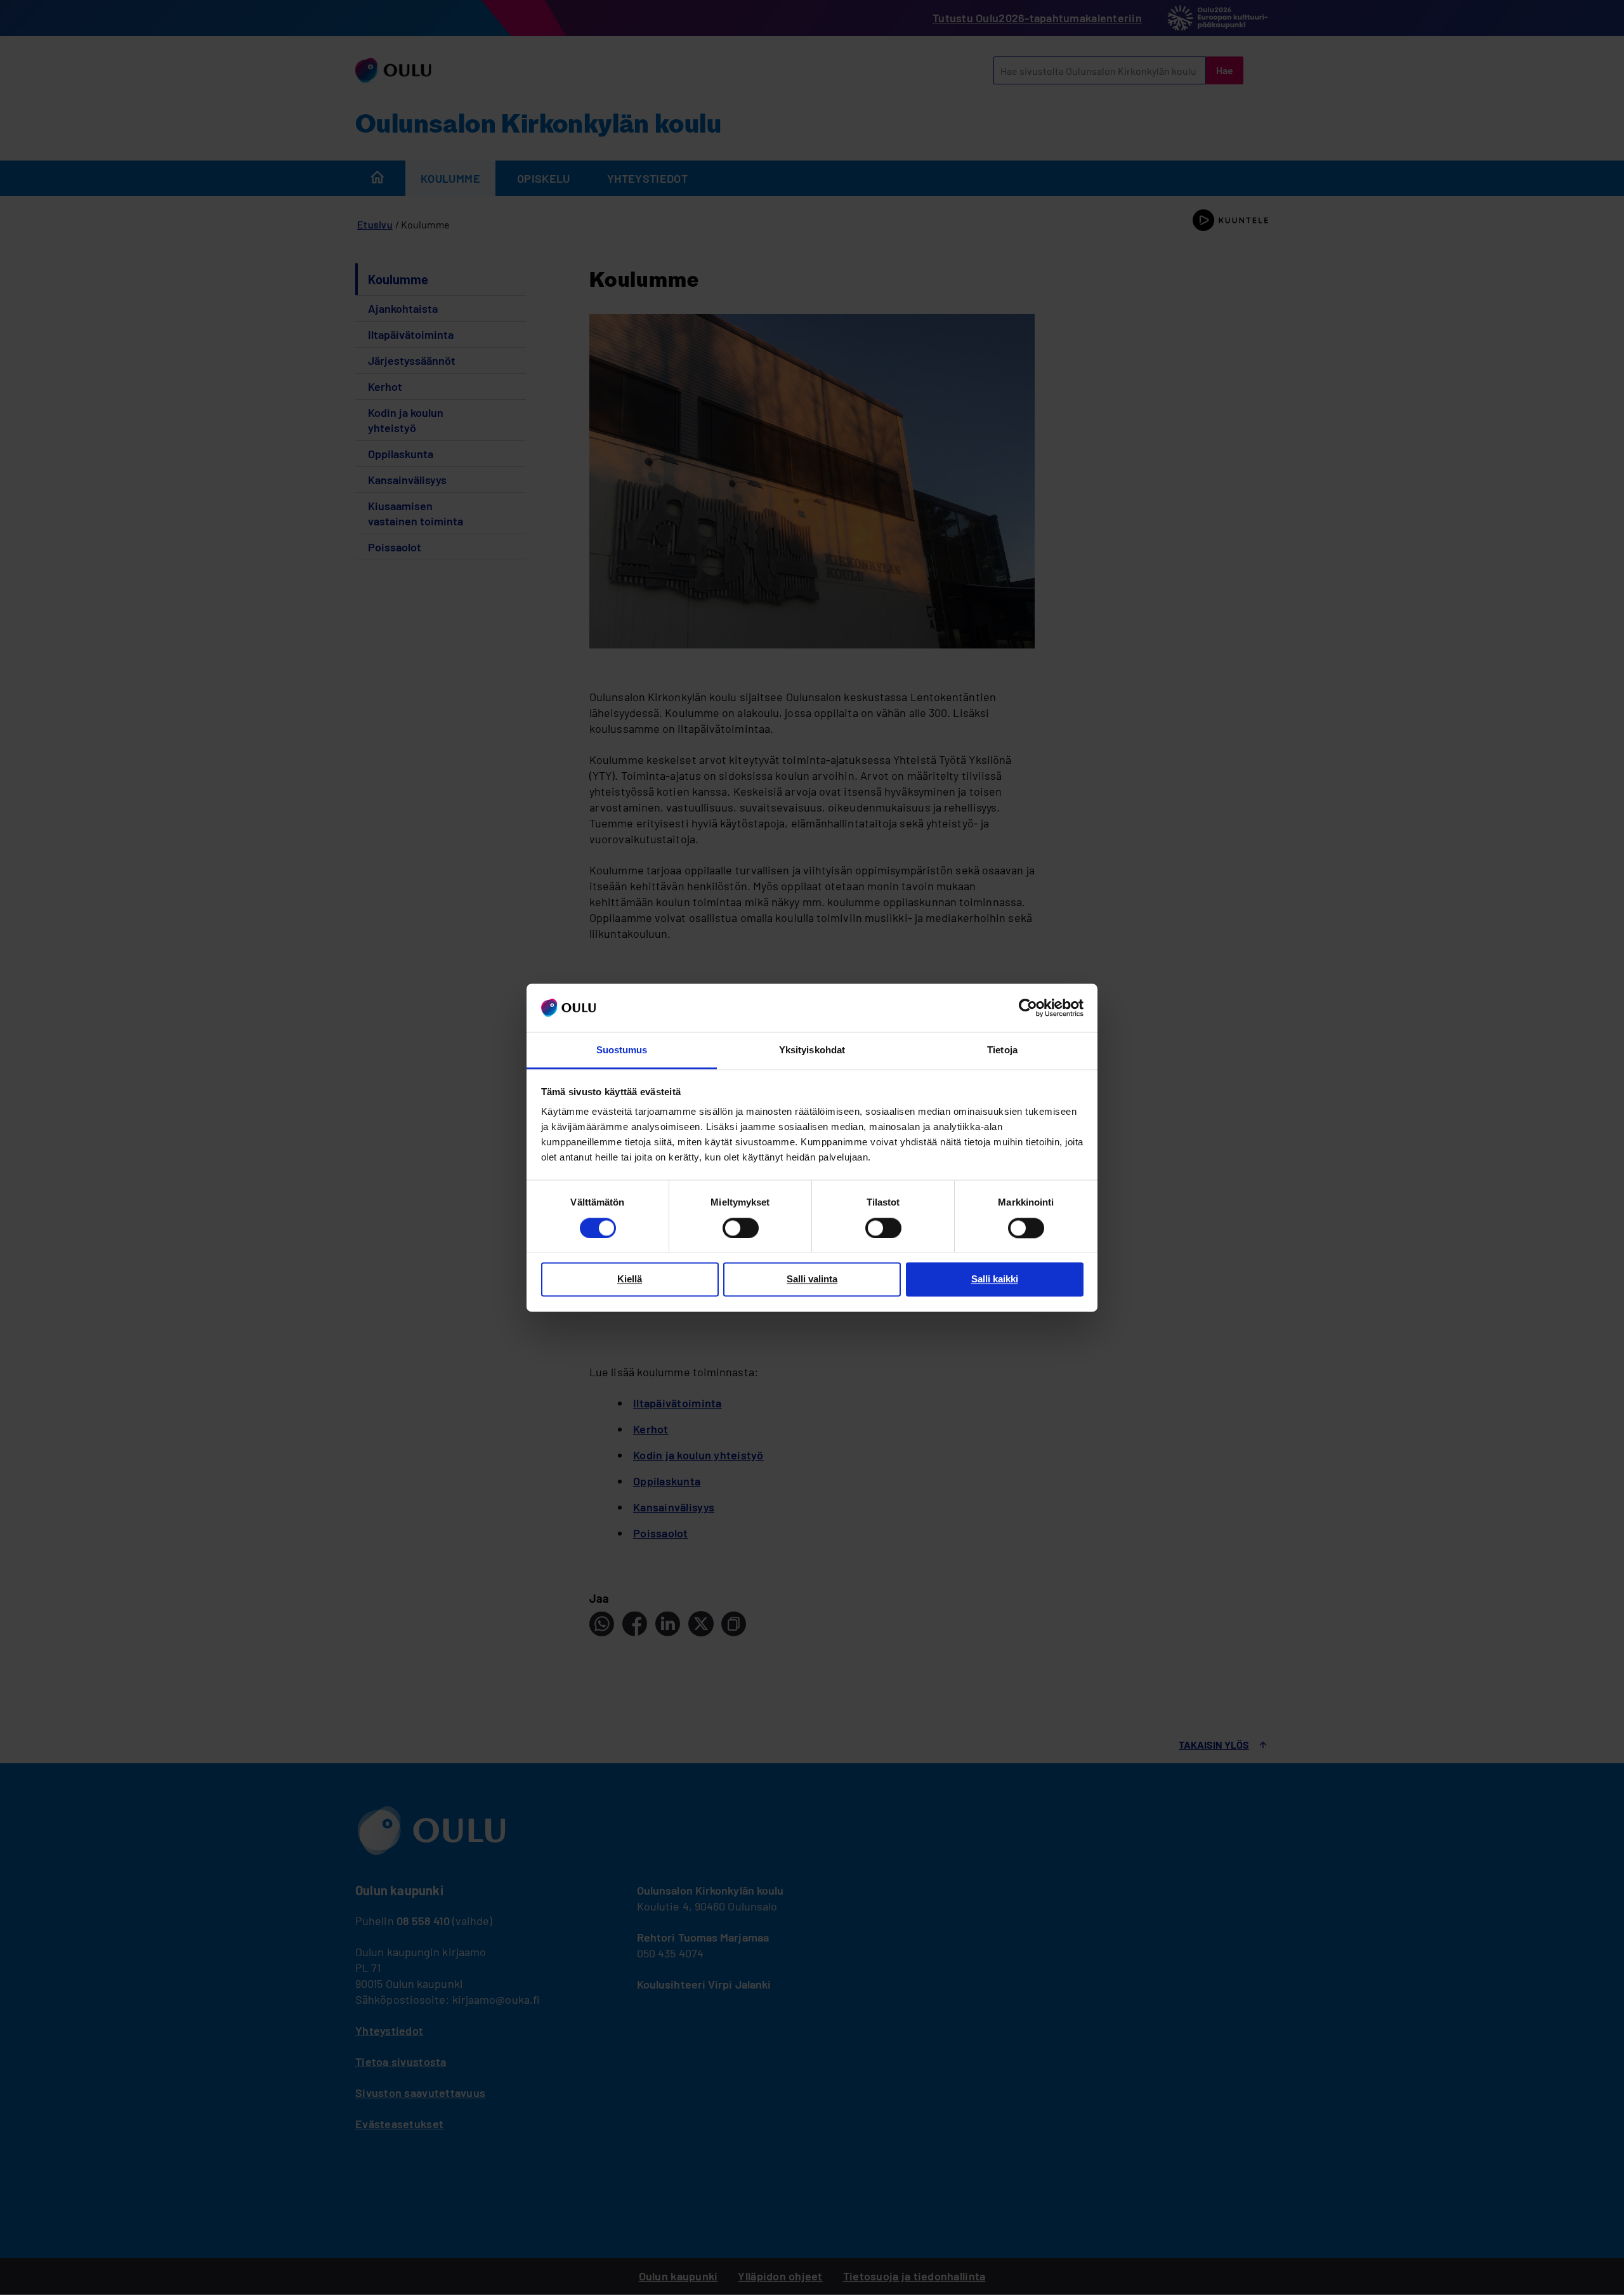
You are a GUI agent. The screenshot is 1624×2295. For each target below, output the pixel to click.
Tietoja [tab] (1002, 1050)
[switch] (741, 1228)
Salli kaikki (995, 1279)
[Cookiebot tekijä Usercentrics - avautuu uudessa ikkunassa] (1028, 1008)
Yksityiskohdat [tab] (812, 1050)
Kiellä (630, 1279)
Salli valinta (812, 1279)
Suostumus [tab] (622, 1050)
